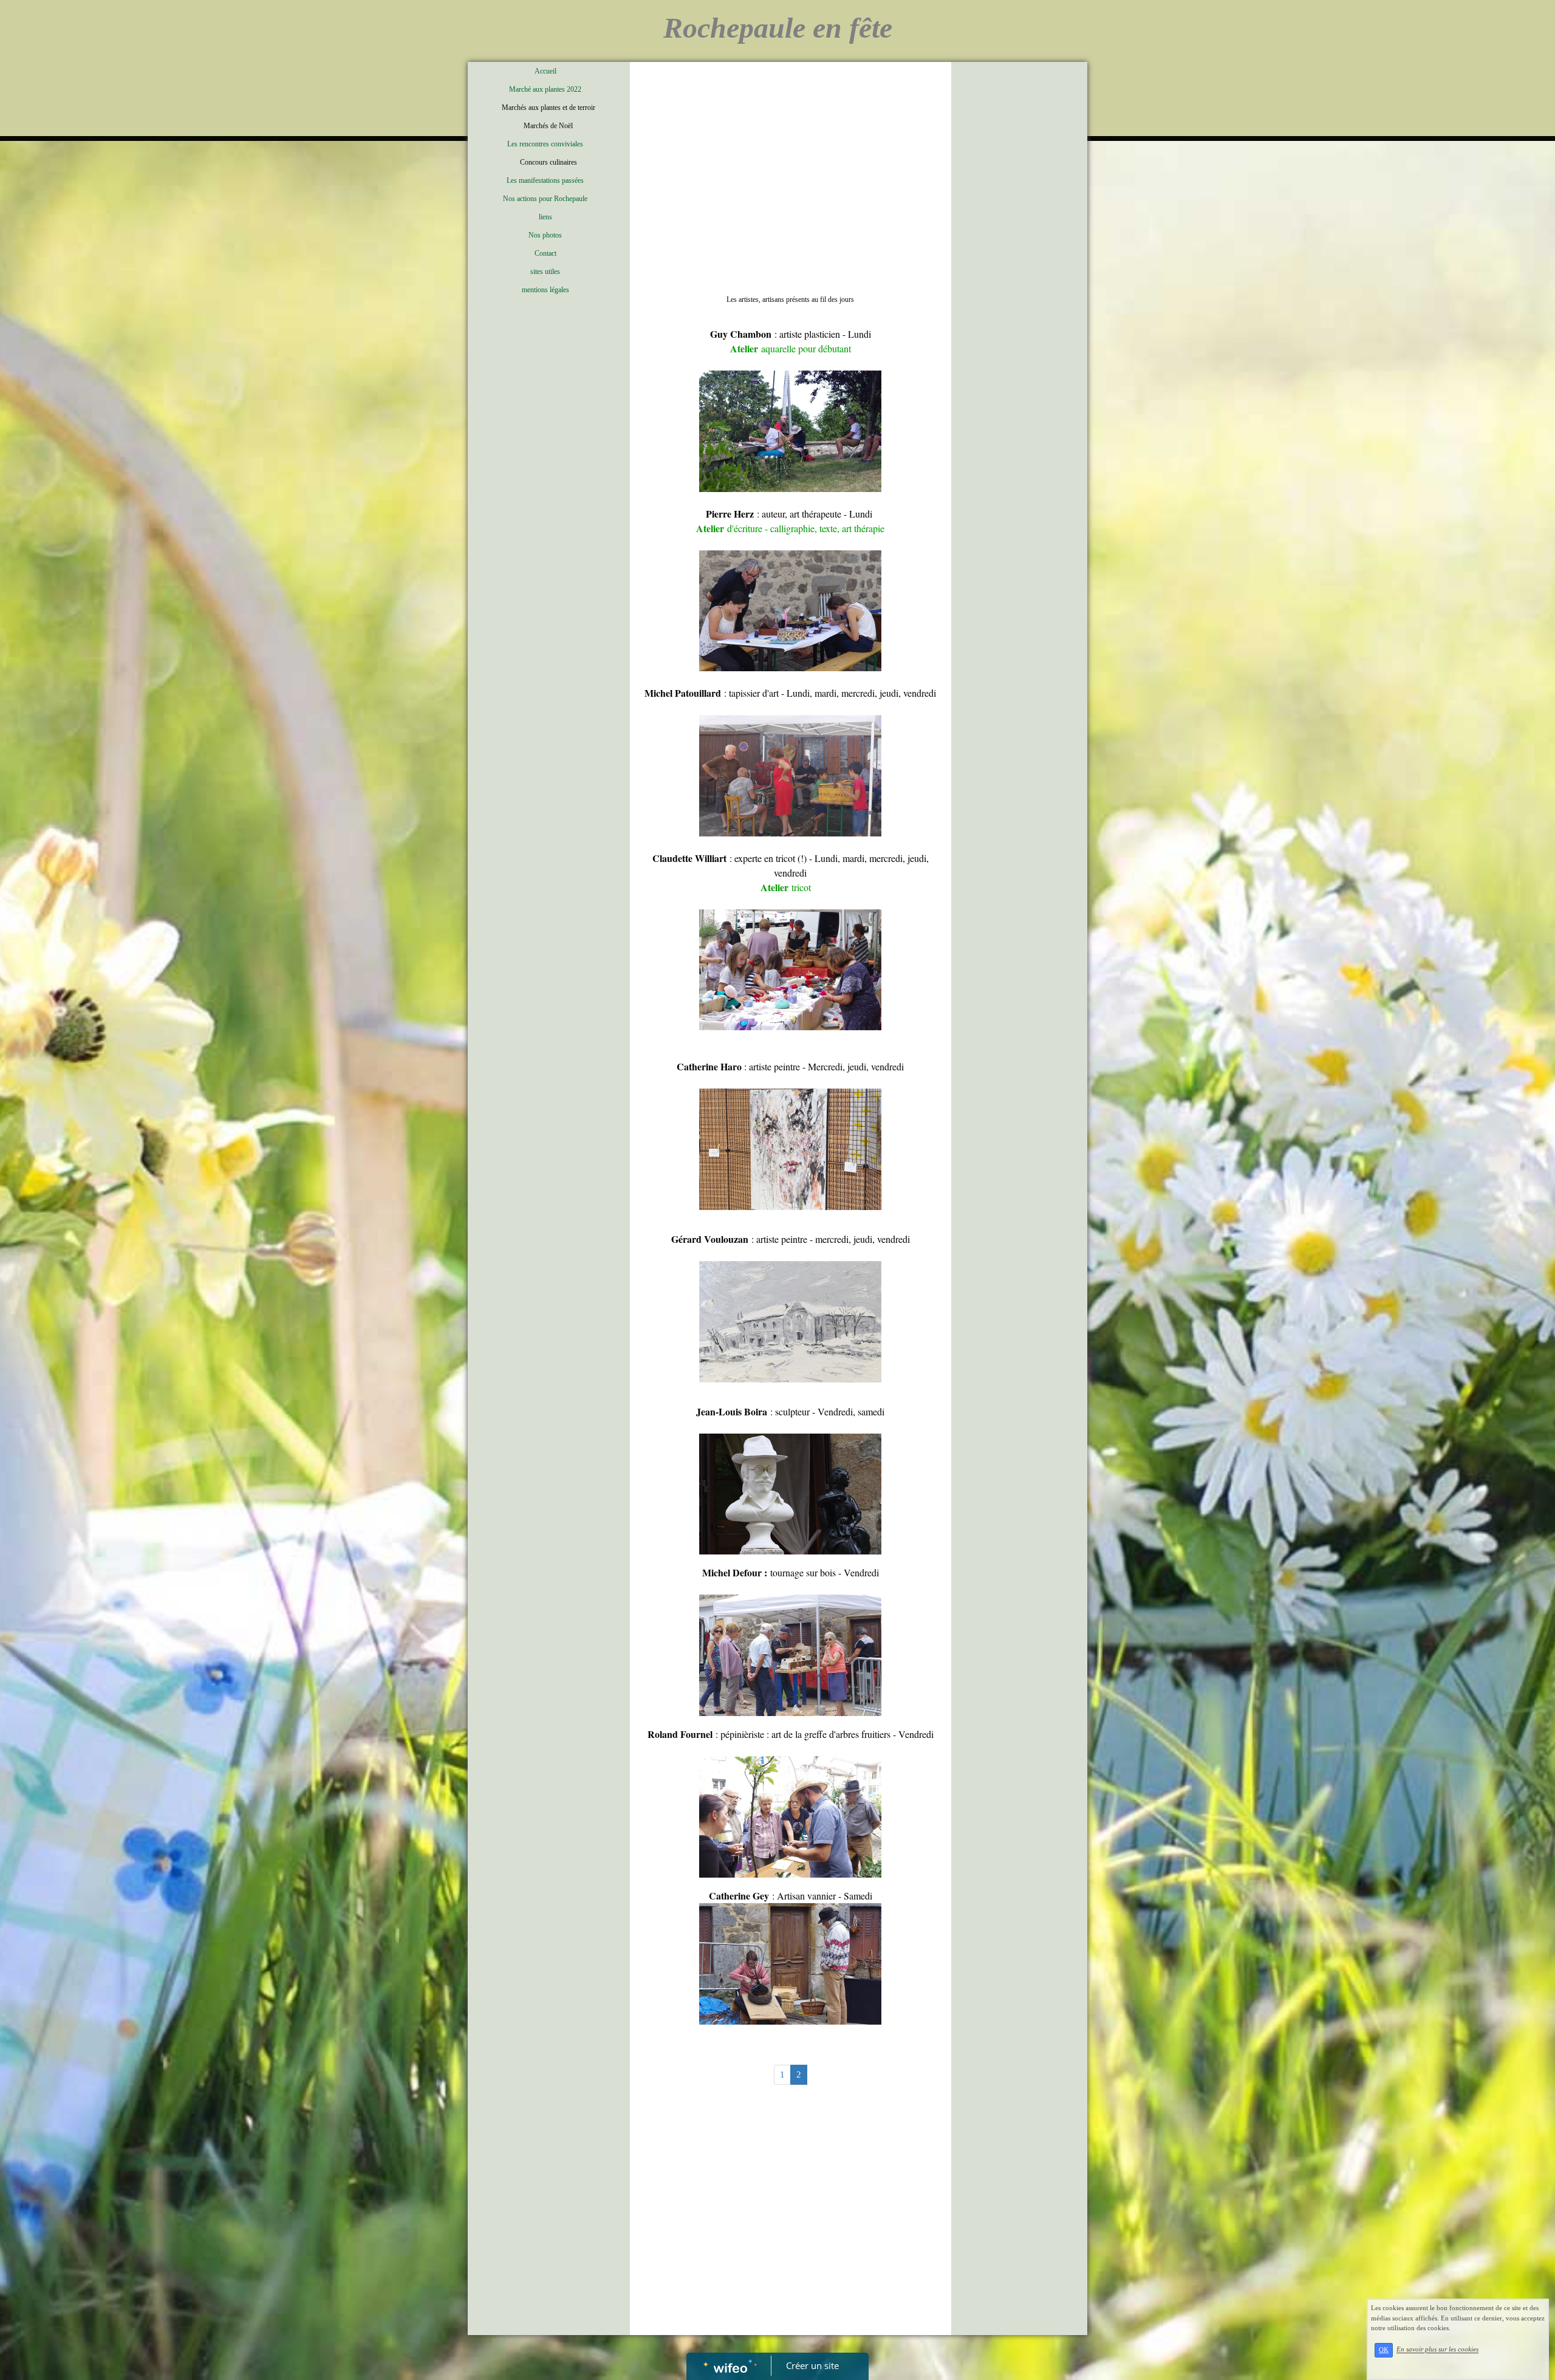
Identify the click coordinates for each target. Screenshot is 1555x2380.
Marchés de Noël (548, 126)
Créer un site (812, 2365)
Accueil (545, 71)
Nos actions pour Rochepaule (545, 199)
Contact (545, 253)
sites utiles (545, 272)
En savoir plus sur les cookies (1437, 2350)
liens (545, 217)
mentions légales (545, 290)
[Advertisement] (791, 159)
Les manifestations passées (545, 180)
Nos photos (545, 235)
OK (1384, 2350)
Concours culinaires (549, 162)
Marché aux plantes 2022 (545, 89)
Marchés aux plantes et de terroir (549, 108)
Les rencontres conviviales (545, 144)
